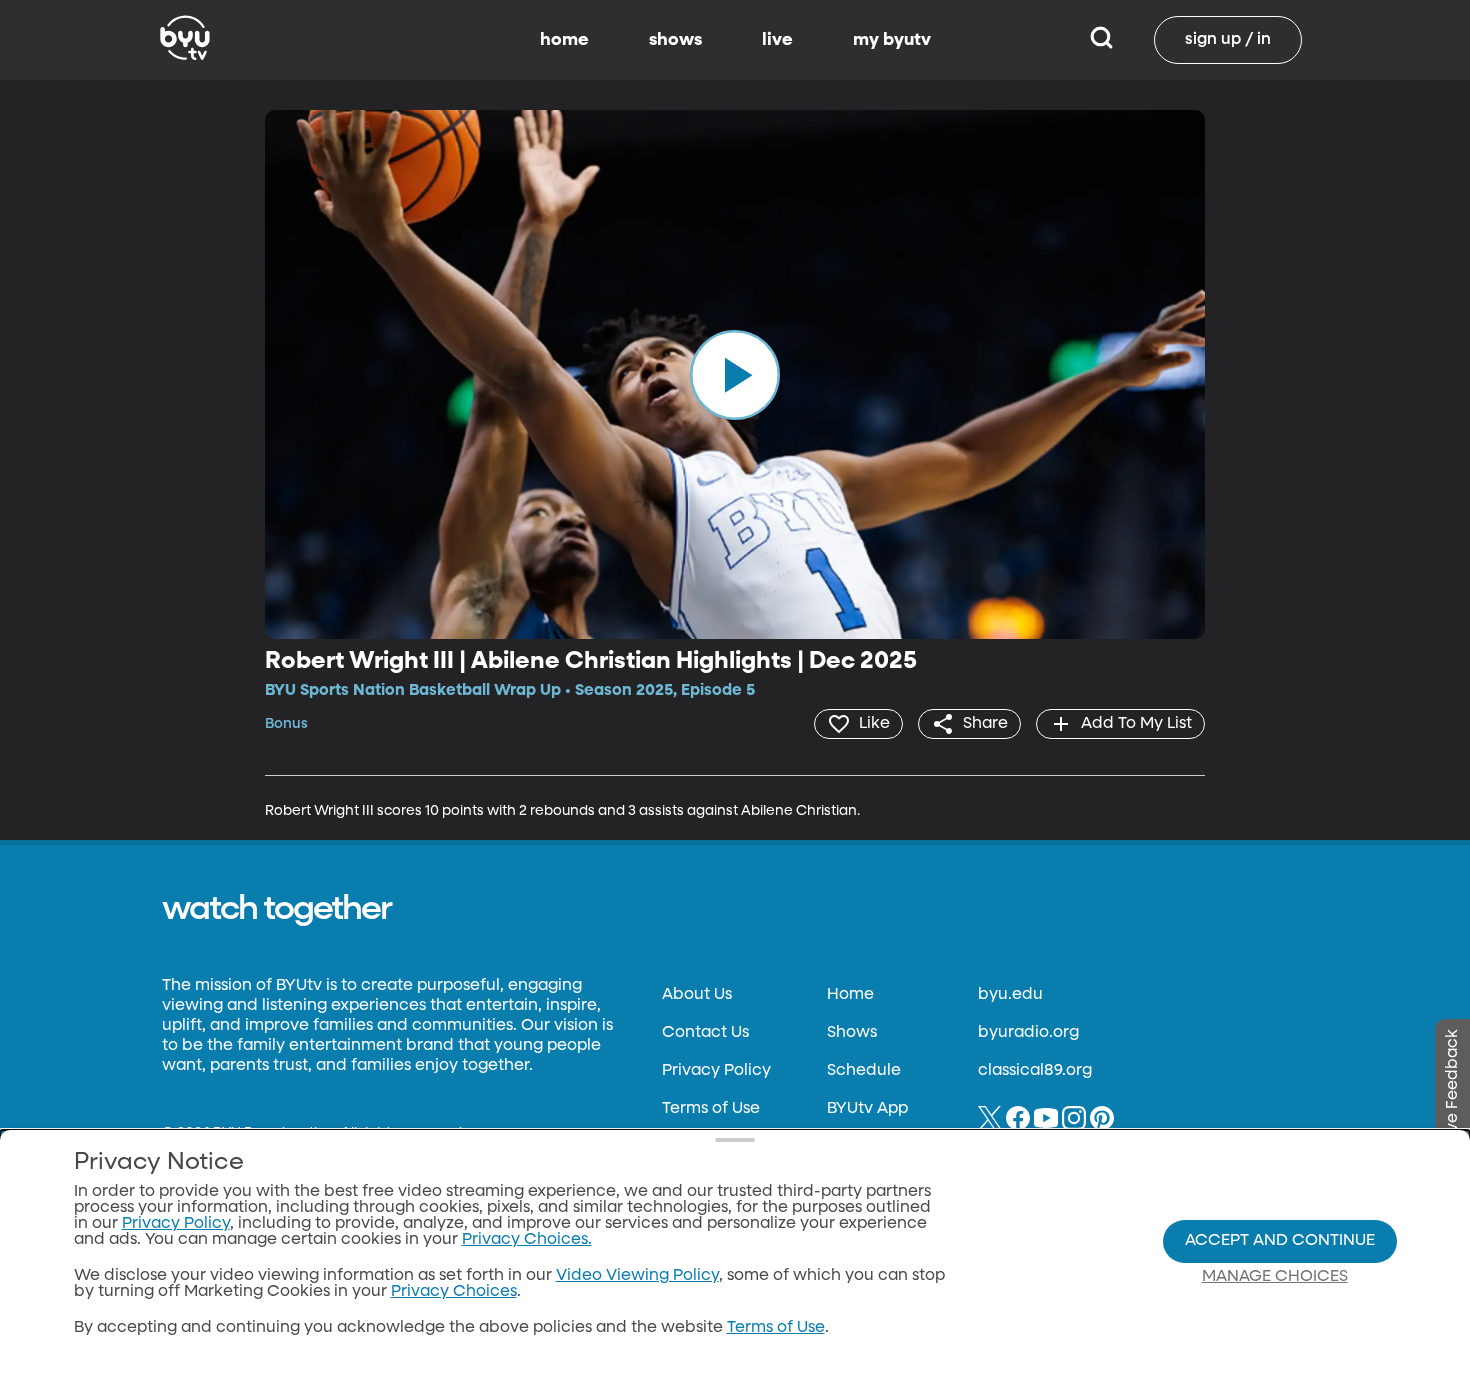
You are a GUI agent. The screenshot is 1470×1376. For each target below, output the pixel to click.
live (777, 40)
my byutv (892, 40)
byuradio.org (1028, 1033)
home (564, 40)
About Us (697, 995)
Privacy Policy (716, 1071)
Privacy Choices (454, 1292)
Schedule (864, 1071)
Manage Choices (1275, 1277)
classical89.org (1035, 1071)
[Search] (1101, 40)
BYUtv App (867, 1109)
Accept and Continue (1280, 1241)
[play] (735, 374)
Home (850, 995)
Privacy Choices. (527, 1240)
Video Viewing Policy (637, 1276)
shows (675, 40)
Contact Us (705, 1033)
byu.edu (1010, 995)
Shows (852, 1033)
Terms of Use (711, 1109)
